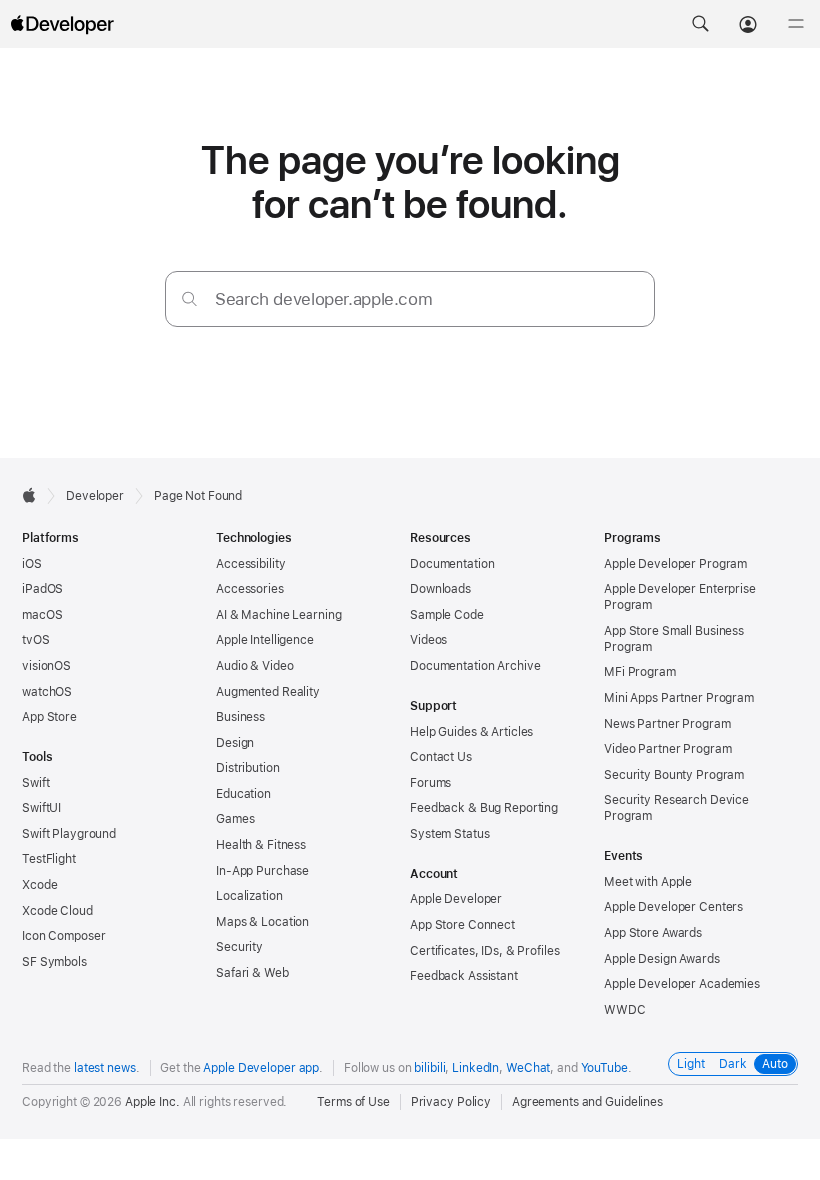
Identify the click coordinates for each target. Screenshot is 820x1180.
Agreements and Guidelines (587, 1102)
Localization (249, 896)
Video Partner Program (667, 749)
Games (235, 819)
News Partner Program (667, 724)
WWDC (625, 1010)
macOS (42, 615)
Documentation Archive (475, 666)
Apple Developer (456, 899)
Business (240, 717)
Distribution (248, 768)
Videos (428, 640)
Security (239, 947)
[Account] (748, 24)
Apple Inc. (152, 1102)
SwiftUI (41, 808)
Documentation (452, 564)
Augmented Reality (268, 692)
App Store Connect (462, 925)
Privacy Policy (451, 1102)
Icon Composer (63, 936)
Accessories (250, 589)
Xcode (39, 885)
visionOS (46, 666)
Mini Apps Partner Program (679, 698)
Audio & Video (254, 666)
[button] (700, 24)
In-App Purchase (262, 871)
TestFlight (49, 859)
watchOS (47, 692)
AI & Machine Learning (278, 615)
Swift (35, 783)
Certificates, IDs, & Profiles (485, 951)
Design (235, 743)
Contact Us (441, 757)
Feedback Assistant (464, 976)
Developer (95, 496)
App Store (49, 717)
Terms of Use (353, 1102)
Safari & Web (252, 973)
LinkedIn (475, 1068)
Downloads (440, 589)
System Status (449, 834)
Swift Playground (69, 834)
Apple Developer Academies (682, 984)
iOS (32, 564)
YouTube (604, 1068)
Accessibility (250, 564)
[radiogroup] (733, 1064)
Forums (430, 783)
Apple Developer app (261, 1068)
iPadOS (42, 589)
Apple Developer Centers (673, 907)
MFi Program (640, 672)
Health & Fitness (261, 845)
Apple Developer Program (675, 564)
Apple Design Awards (662, 959)
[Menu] (796, 24)
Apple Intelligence (265, 640)
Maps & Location (262, 922)
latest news (105, 1068)
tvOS (36, 640)
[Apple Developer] (62, 24)
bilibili (429, 1068)
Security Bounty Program (674, 775)
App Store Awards (653, 933)
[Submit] (189, 298)
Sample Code (447, 615)
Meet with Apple (648, 882)
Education (243, 794)
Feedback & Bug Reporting (484, 808)
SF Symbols (54, 962)
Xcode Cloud (57, 911)
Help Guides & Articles (471, 732)
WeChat (528, 1068)
